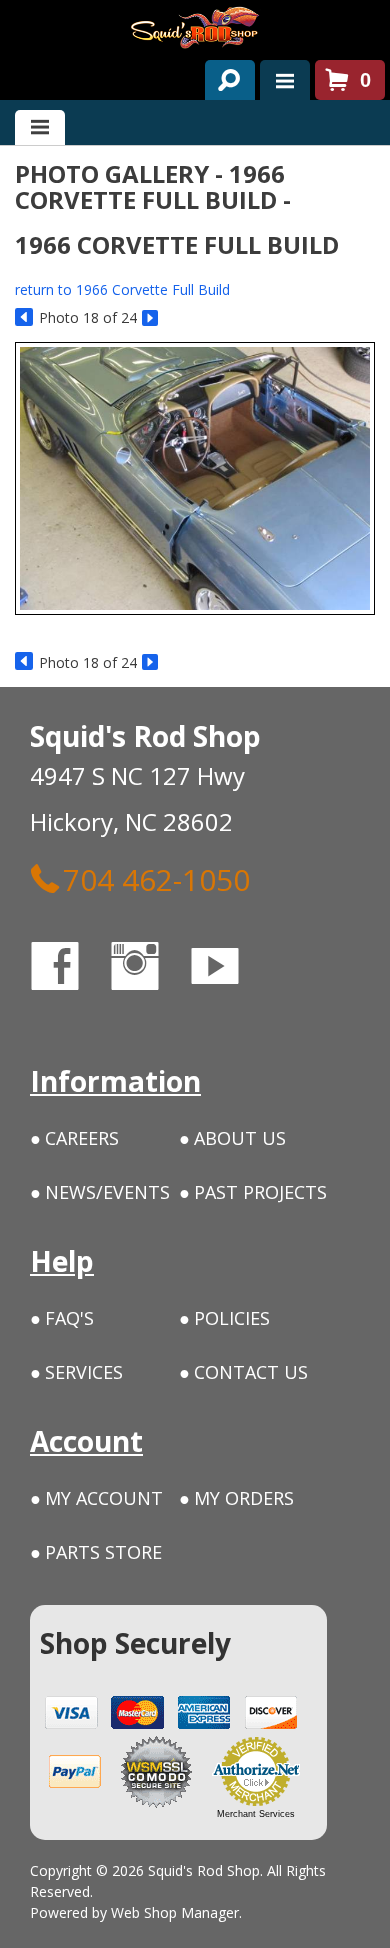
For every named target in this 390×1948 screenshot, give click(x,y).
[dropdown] (285, 80)
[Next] (151, 318)
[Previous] (24, 318)
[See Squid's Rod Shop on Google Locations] (294, 969)
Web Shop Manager (175, 1912)
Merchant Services (256, 1814)
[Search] (222, 76)
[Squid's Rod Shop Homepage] (195, 27)
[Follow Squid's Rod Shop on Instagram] (153, 969)
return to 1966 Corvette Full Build (122, 289)
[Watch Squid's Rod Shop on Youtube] (233, 969)
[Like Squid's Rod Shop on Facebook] (73, 969)
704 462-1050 (156, 879)
